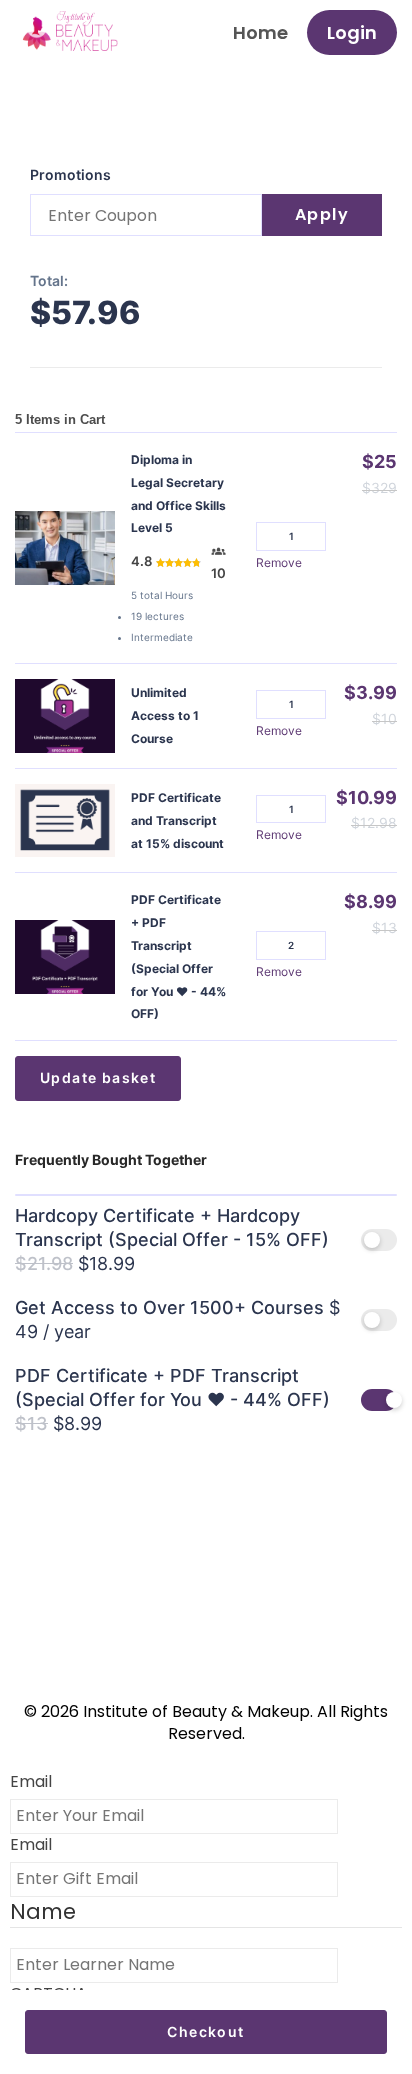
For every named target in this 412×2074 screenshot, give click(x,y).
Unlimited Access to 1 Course (165, 715)
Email (31, 1782)
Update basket (98, 1077)
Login (352, 32)
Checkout (205, 2031)
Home (260, 32)
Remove (279, 562)
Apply (322, 214)
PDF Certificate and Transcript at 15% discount (177, 820)
